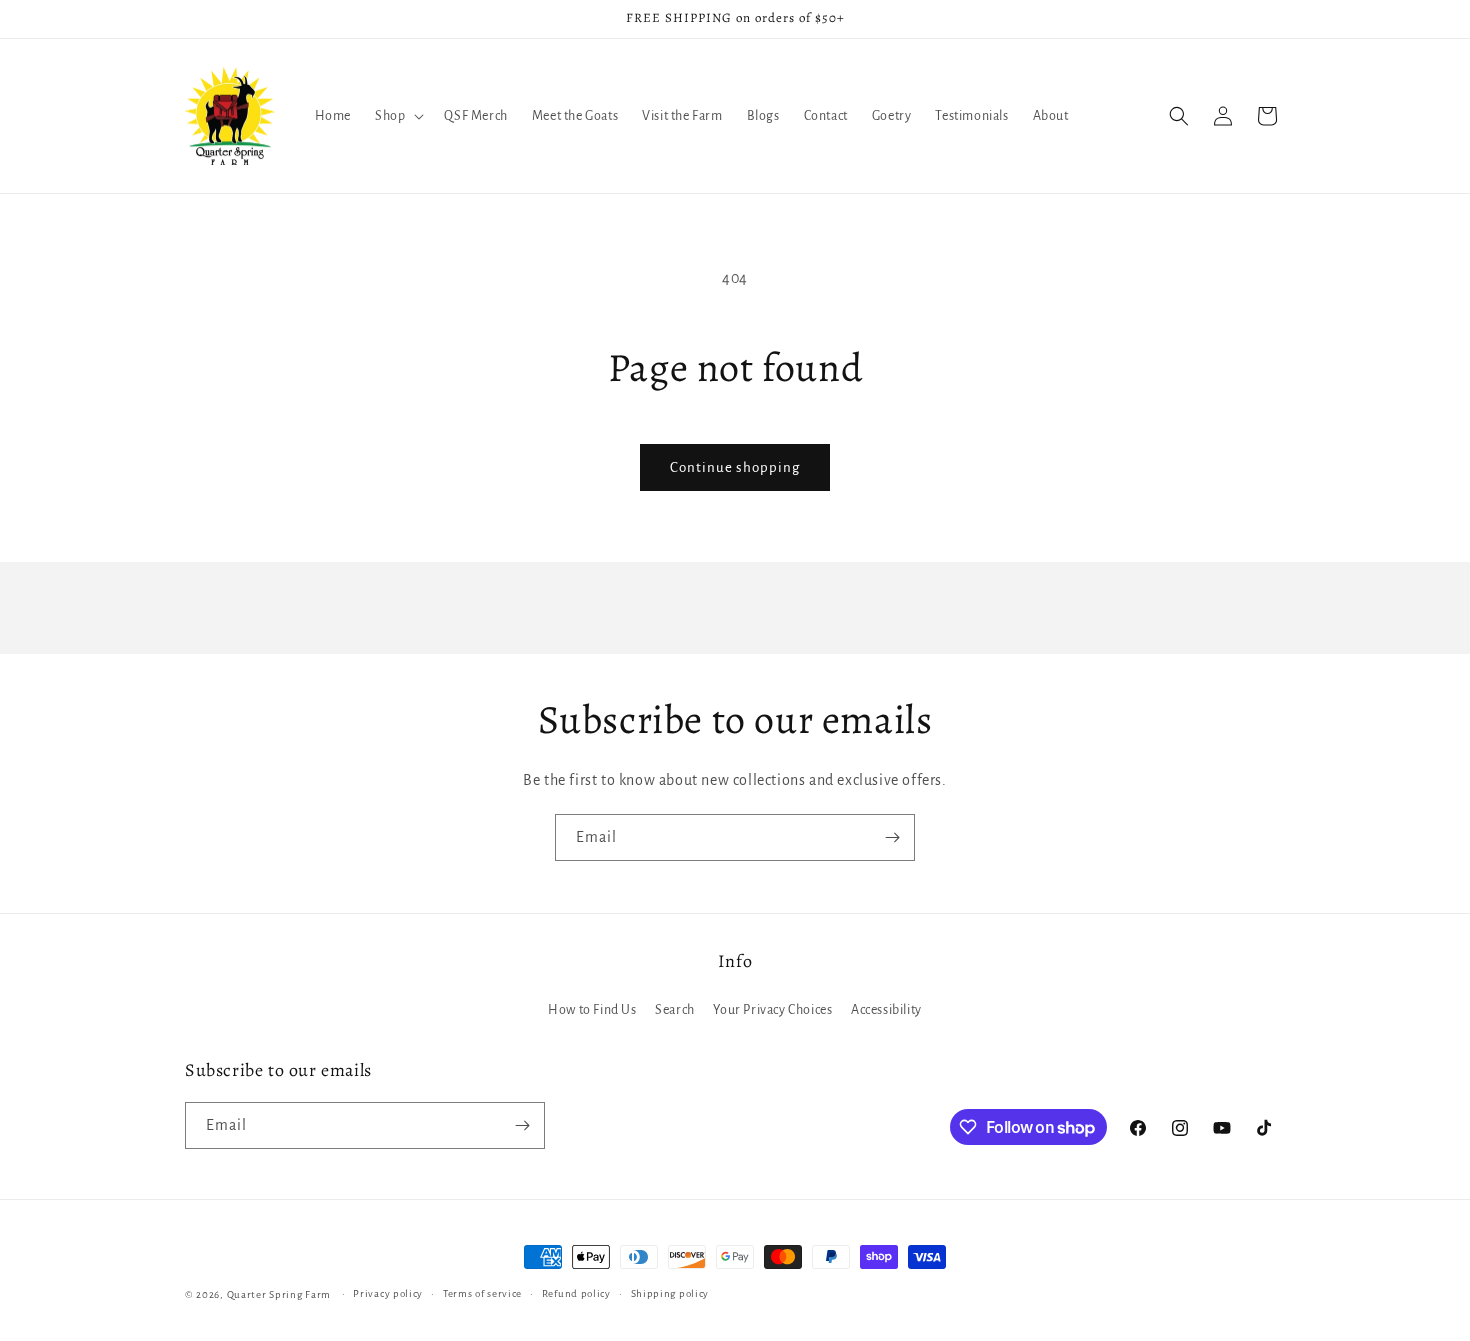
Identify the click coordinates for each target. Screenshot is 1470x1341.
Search (675, 1011)
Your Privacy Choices (772, 1011)
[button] (397, 116)
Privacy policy (388, 1293)
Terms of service (482, 1293)
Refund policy (576, 1293)
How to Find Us (592, 1011)
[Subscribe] (892, 837)
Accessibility (886, 1011)
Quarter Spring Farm (279, 1294)
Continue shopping (735, 467)
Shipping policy (670, 1293)
